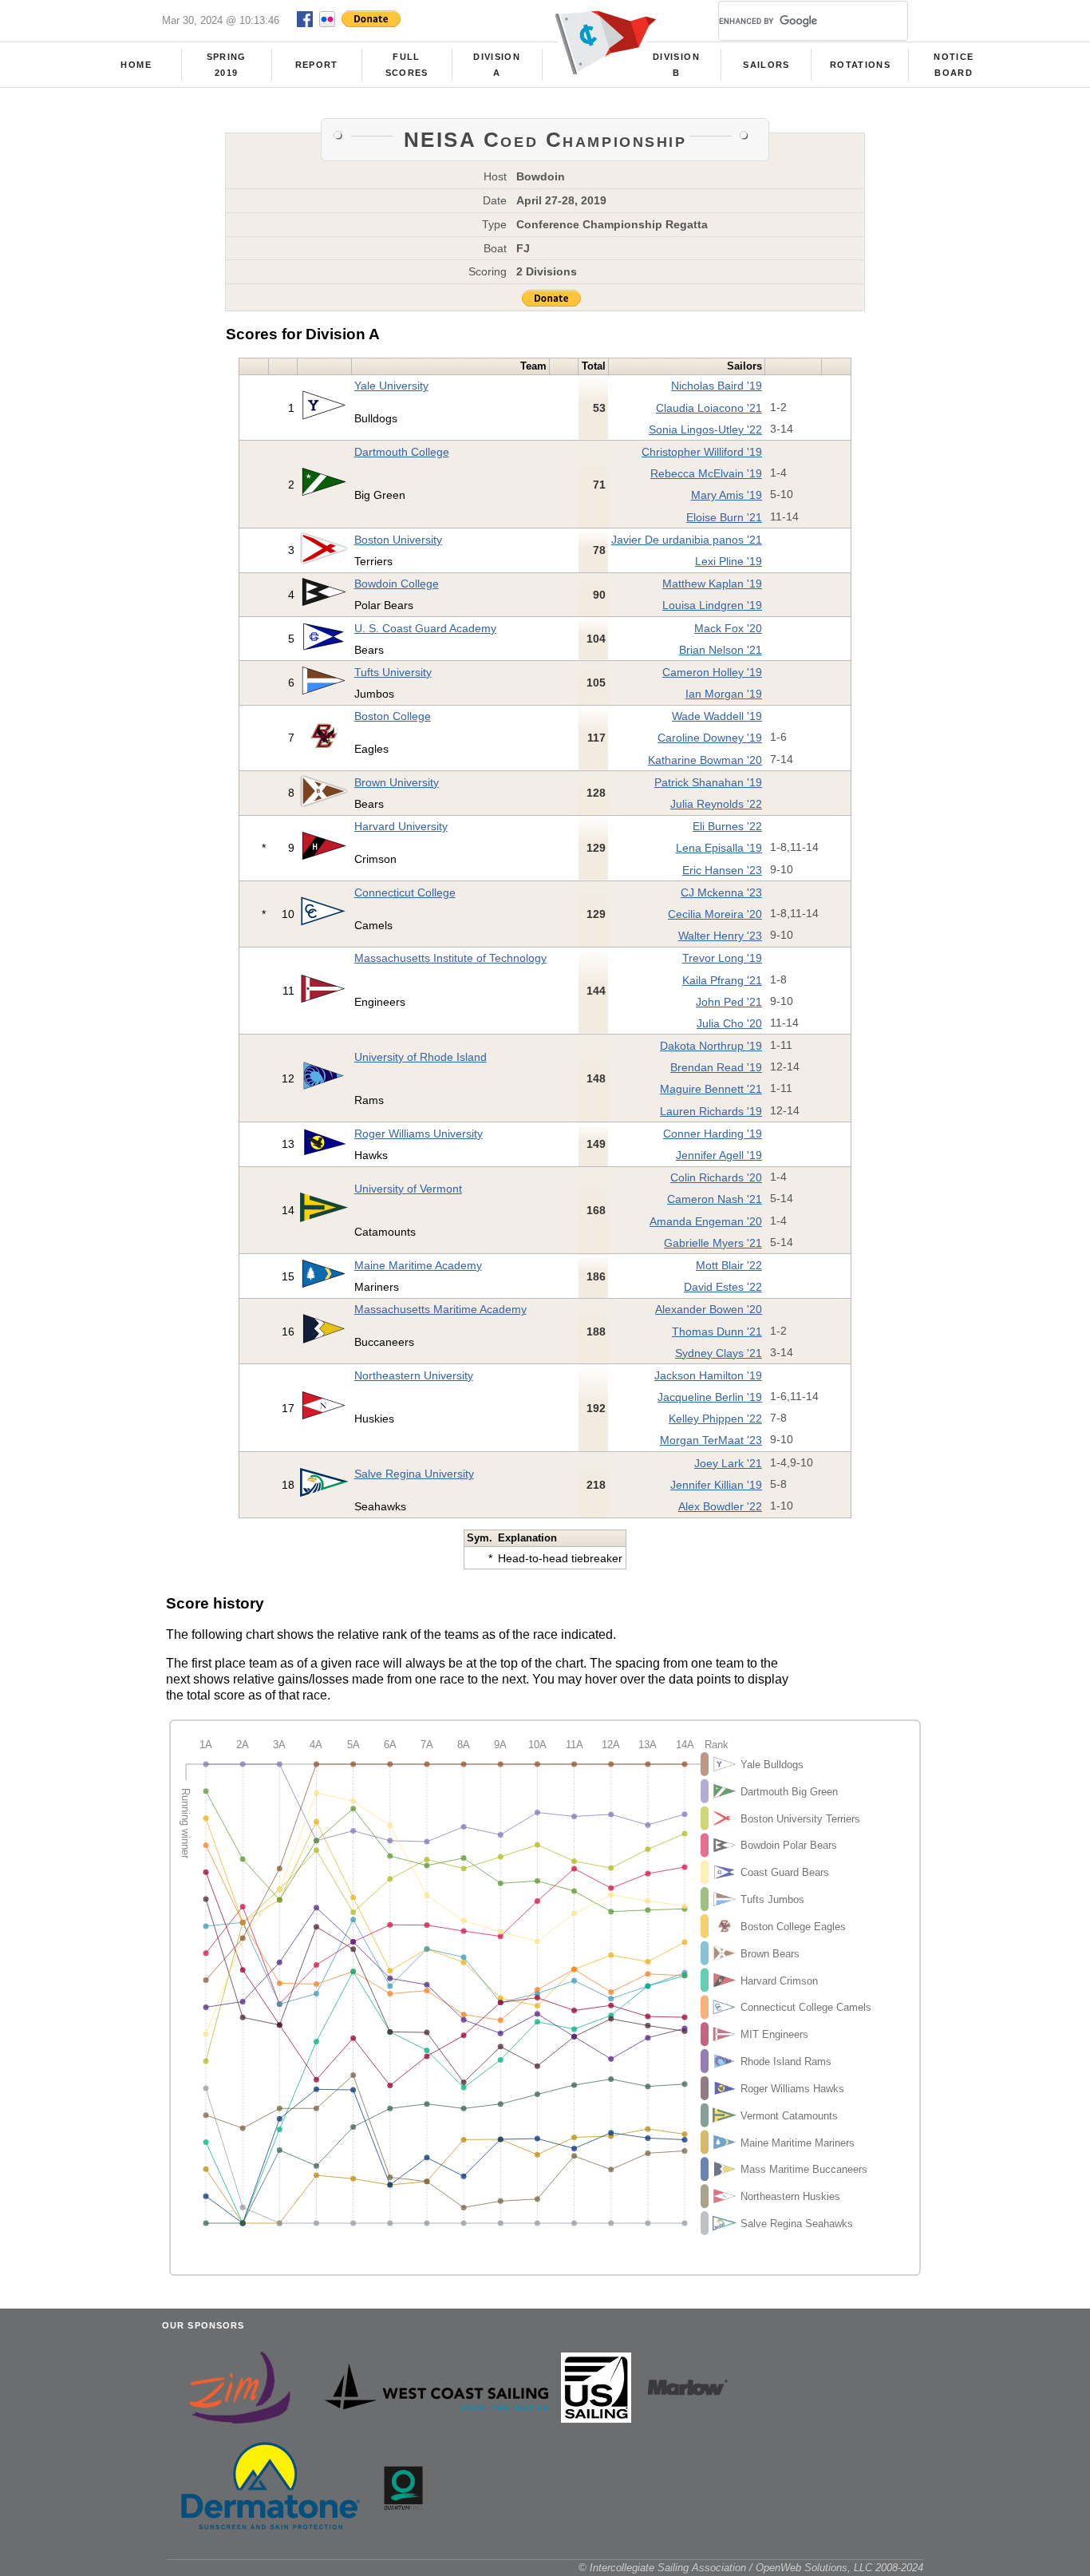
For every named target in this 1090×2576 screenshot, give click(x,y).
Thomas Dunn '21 (717, 1332)
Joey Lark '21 (728, 1463)
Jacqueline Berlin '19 (710, 1397)
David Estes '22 (723, 1287)
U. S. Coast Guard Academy (425, 628)
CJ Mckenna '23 (721, 892)
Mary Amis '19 (727, 495)
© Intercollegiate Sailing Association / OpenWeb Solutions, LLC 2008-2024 (751, 2568)
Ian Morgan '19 (724, 694)
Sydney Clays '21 (719, 1353)
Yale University (391, 386)
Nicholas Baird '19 (717, 386)
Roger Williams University (419, 1134)
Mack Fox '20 (728, 628)
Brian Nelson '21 (721, 650)
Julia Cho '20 (729, 1023)
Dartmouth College (402, 452)
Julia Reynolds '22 (716, 804)
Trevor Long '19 (722, 958)
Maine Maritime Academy (418, 1265)
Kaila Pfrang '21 (722, 980)
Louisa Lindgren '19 (712, 605)
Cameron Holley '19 (712, 672)
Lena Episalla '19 (719, 848)
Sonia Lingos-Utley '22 (705, 429)
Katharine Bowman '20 (705, 760)
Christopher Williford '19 (702, 452)
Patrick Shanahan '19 (708, 782)
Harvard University (401, 826)
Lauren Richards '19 (711, 1111)
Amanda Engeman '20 (706, 1221)
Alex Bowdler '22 (720, 1506)
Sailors (766, 65)
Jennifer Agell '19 (719, 1155)
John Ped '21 (729, 1002)
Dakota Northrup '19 (711, 1046)
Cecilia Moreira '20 (715, 914)
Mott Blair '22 (729, 1265)
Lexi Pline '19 (729, 561)
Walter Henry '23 (720, 936)
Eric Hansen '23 (722, 870)
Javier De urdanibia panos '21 (687, 540)
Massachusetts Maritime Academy (440, 1309)
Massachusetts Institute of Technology (450, 958)
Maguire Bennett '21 (711, 1089)
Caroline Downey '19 (710, 738)
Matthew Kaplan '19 (712, 584)
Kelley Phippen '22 (715, 1419)
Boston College (393, 716)
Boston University (398, 540)
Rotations (860, 65)
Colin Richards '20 (716, 1177)
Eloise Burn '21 (724, 517)
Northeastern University (414, 1375)
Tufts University (393, 672)
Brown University (397, 782)
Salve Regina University (414, 1474)
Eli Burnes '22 (727, 826)
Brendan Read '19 (716, 1067)
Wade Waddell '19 (717, 716)
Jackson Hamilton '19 (708, 1375)
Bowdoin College (397, 584)
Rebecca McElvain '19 (706, 473)
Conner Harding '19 (713, 1134)
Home (136, 65)
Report (317, 65)
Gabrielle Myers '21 (713, 1243)
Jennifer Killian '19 (716, 1485)
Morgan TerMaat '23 (711, 1440)
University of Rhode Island (421, 1057)
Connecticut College (405, 892)
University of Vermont (408, 1189)
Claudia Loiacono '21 (709, 408)
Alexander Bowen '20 (709, 1309)
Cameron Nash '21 (715, 1199)
